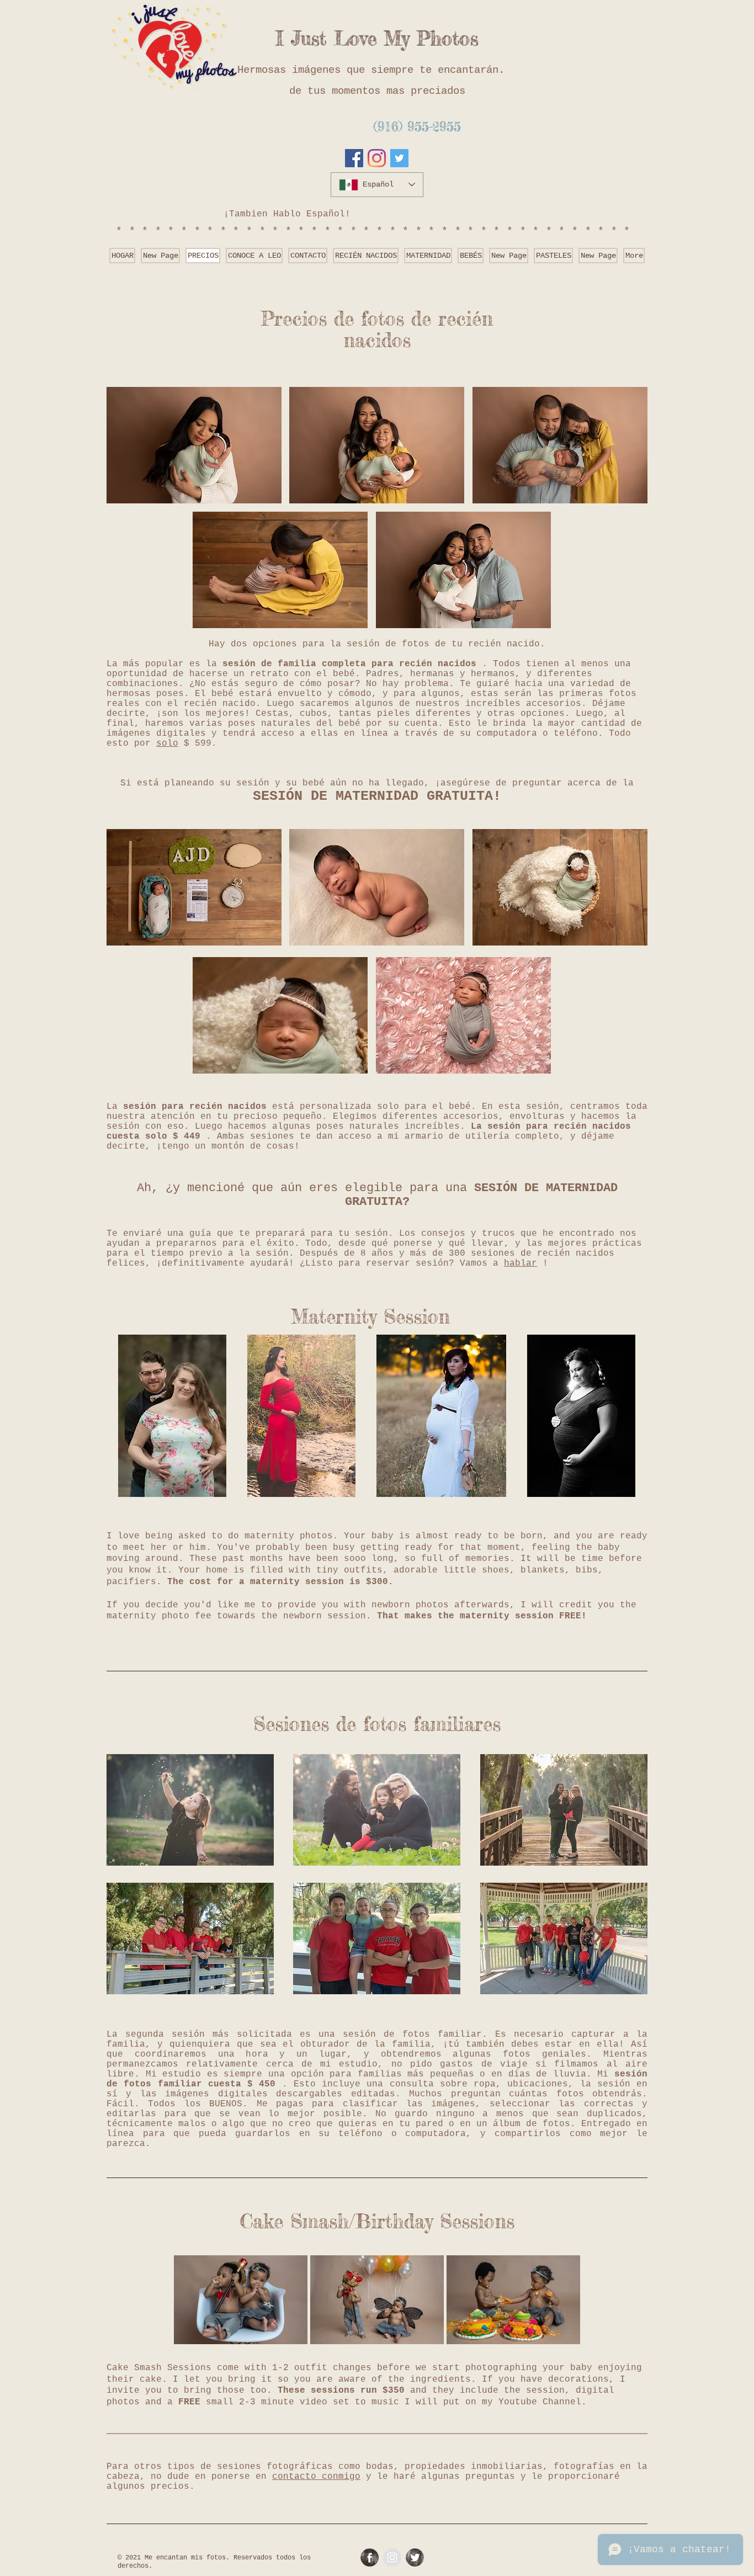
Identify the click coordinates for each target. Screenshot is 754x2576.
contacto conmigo (316, 2477)
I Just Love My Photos (377, 39)
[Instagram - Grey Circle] (392, 2558)
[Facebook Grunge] (370, 2558)
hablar (521, 1263)
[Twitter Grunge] (415, 2558)
